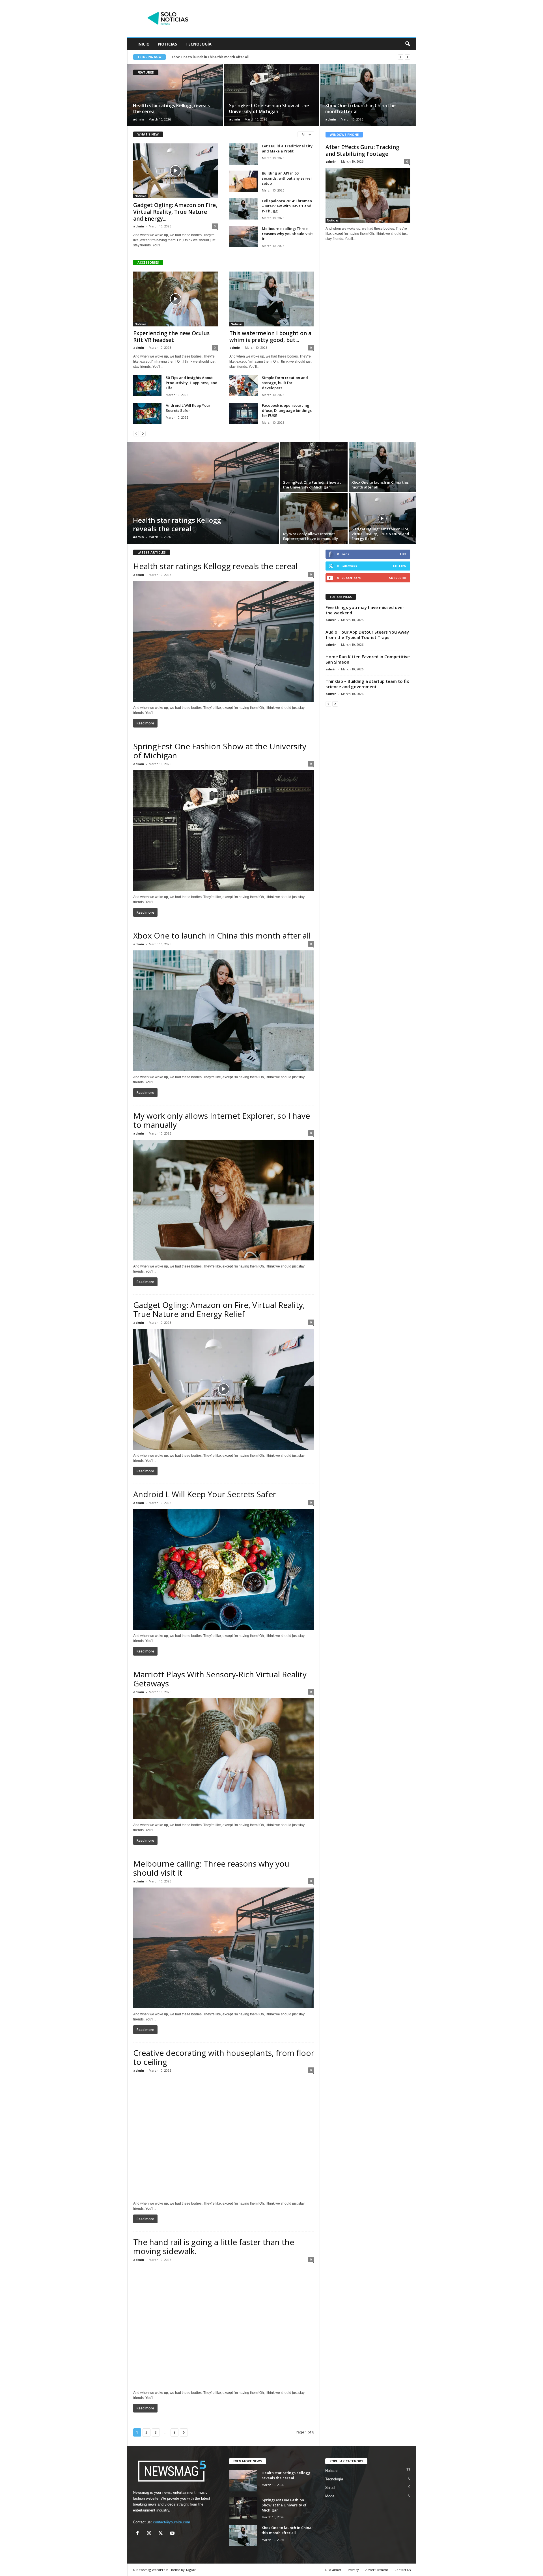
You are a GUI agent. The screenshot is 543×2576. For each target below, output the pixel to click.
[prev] (401, 57)
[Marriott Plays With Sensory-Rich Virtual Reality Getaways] (224, 1759)
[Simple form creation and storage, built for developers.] (244, 386)
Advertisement (377, 2570)
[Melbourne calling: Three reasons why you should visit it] (244, 237)
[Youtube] (173, 2534)
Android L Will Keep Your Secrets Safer (188, 408)
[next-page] (143, 433)
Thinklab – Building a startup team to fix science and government (367, 684)
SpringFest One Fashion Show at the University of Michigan (269, 108)
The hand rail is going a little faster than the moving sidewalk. (214, 2246)
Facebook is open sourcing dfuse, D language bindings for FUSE (287, 410)
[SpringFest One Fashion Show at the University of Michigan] (272, 95)
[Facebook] (139, 2534)
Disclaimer (333, 2570)
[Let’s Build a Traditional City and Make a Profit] (244, 154)
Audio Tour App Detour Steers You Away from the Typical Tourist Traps (367, 635)
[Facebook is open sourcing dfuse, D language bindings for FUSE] (244, 413)
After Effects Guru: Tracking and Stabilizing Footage (362, 150)
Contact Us (403, 2570)
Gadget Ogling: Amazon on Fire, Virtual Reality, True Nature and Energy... (175, 212)
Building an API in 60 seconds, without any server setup (287, 178)
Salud (330, 2488)
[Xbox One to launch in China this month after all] (368, 95)
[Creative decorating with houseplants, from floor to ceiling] (224, 2137)
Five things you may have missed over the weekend (365, 610)
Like (403, 554)
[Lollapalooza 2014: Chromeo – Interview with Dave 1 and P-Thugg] (244, 209)
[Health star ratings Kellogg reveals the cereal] (175, 95)
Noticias (168, 44)
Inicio (144, 44)
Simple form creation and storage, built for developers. (285, 383)
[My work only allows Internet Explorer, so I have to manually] (314, 518)
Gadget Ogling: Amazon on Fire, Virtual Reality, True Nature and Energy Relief (234, 57)
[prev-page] (136, 433)
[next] (407, 57)
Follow (400, 566)
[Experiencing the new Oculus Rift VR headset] (176, 299)
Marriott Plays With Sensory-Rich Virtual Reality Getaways (220, 1679)
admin (138, 119)
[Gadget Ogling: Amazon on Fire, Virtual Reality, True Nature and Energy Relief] (176, 171)
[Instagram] (150, 2534)
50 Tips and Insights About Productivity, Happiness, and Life (192, 383)
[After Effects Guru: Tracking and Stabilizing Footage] (368, 195)
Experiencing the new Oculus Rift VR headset (171, 337)
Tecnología (199, 44)
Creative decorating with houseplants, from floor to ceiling (224, 2057)
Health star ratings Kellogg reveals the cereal (171, 108)
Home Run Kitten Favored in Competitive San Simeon (368, 659)
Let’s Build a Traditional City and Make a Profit (287, 149)
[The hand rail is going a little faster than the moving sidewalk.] (224, 2326)
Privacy (353, 2570)
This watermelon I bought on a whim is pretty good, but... (270, 337)
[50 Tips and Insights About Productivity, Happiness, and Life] (147, 386)
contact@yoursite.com (172, 2522)
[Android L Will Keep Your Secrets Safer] (147, 413)
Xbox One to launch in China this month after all (361, 108)
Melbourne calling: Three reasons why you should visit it (287, 234)
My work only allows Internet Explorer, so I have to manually (311, 536)
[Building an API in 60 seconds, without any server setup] (244, 181)
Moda (330, 2496)
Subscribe (398, 578)
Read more (145, 723)
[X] (162, 2534)
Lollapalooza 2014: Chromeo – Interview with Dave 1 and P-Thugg (287, 206)
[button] (408, 44)
